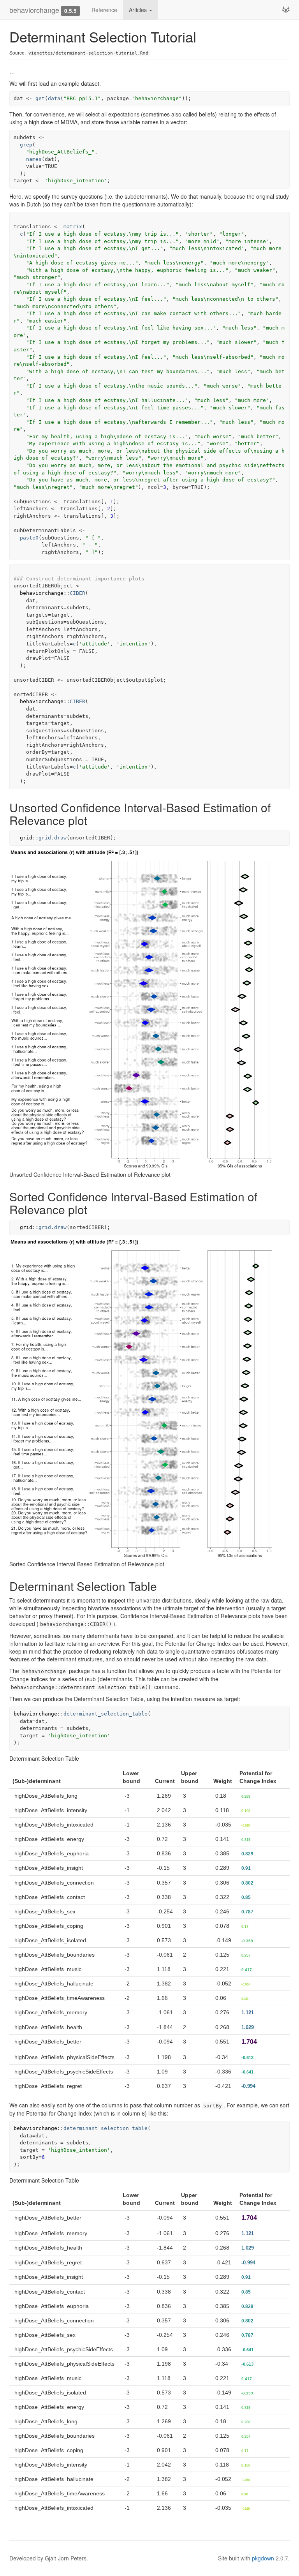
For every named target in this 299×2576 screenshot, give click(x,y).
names (34, 159)
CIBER (77, 593)
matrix (73, 227)
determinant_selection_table (106, 1714)
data (54, 98)
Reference (104, 10)
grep (26, 145)
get (40, 98)
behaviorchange (34, 10)
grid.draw (53, 838)
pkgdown (263, 2558)
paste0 (29, 538)
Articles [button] (139, 10)
